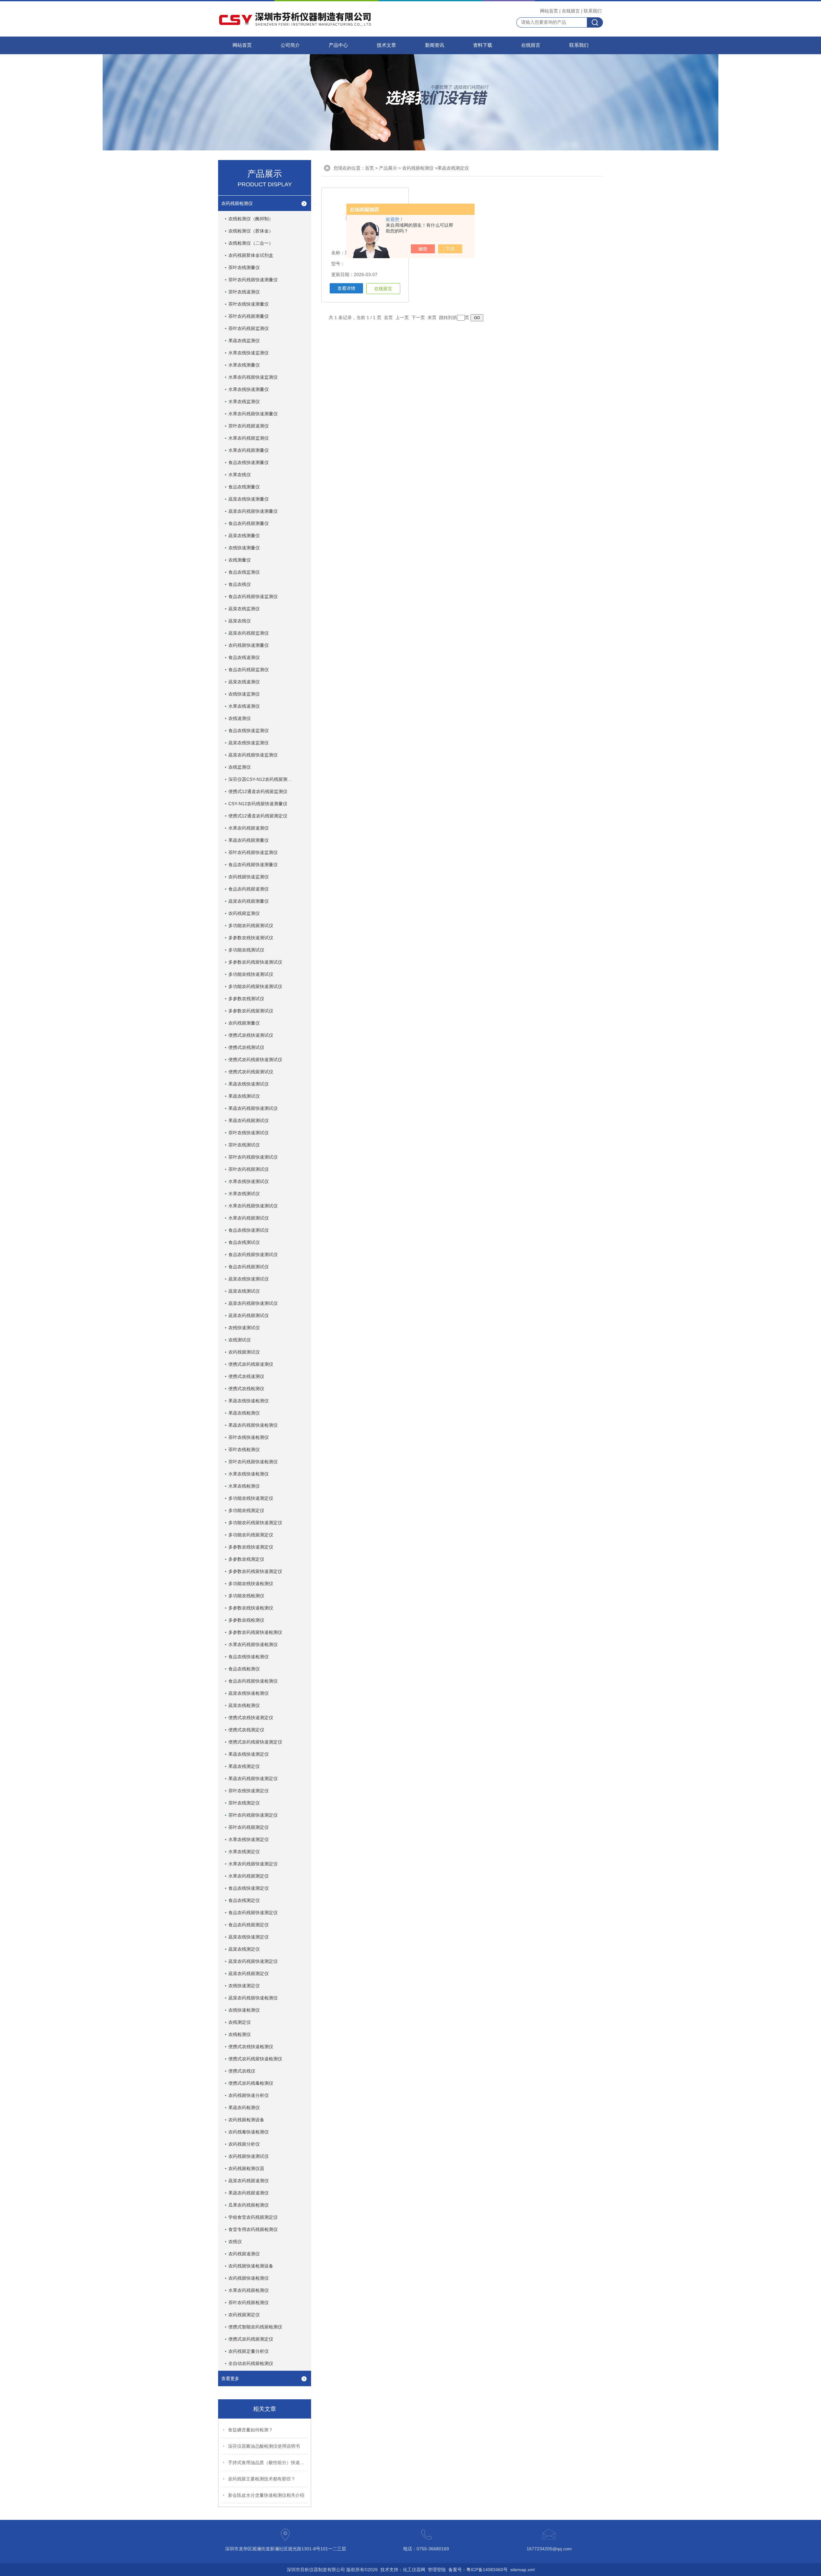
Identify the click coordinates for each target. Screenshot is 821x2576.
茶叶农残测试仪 (244, 1145)
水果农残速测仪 (244, 706)
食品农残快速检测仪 (249, 1657)
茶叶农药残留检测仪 (249, 2302)
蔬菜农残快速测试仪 (249, 1279)
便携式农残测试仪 (246, 1047)
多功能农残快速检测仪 (251, 1584)
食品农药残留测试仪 (249, 1267)
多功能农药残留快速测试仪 (255, 986)
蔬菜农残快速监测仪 (249, 743)
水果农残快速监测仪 (249, 353)
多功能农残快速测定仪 (251, 1498)
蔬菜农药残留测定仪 (249, 1973)
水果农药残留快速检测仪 (253, 1644)
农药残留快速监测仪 (249, 877)
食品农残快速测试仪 (249, 1230)
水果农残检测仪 (244, 1486)
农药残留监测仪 (244, 913)
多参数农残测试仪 (246, 999)
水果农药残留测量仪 (249, 450)
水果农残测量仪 (244, 365)
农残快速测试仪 (244, 1328)
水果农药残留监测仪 (249, 438)
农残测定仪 (240, 2022)
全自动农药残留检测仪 (251, 2363)
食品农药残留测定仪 (249, 1925)
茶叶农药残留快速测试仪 (253, 1157)
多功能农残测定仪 (246, 1510)
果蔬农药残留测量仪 (249, 840)
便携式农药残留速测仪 (251, 1364)
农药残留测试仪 (244, 1352)
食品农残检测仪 (244, 1669)
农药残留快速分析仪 (249, 2095)
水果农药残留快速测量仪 (253, 414)
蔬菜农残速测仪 (244, 682)
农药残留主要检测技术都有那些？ (262, 2479)
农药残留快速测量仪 (249, 645)
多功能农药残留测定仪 (251, 1535)
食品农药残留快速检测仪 (253, 1681)
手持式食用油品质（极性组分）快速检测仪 (268, 2462)
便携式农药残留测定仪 (251, 2339)
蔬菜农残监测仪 (244, 609)
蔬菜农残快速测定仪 (249, 1937)
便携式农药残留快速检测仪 (255, 2059)
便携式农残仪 (242, 2071)
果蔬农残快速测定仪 (249, 1754)
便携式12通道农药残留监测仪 (258, 791)
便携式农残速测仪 (246, 1376)
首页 (369, 168)
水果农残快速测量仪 (249, 389)
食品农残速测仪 (244, 657)
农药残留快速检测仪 (249, 2278)
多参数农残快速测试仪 (251, 938)
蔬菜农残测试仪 (244, 1291)
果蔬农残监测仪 (244, 341)
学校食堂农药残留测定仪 (253, 2217)
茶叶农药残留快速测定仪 (253, 1815)
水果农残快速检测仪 (249, 1474)
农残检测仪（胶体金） (251, 231)
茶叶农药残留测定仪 (249, 1827)
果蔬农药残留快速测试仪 (253, 1108)
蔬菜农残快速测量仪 (249, 499)
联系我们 (593, 11)
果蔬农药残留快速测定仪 (253, 1778)
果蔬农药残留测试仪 (249, 1120)
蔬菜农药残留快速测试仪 (253, 1303)
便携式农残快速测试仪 (251, 1035)
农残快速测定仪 (244, 1986)
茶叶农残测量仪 (244, 267)
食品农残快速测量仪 (249, 462)
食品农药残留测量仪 (249, 523)
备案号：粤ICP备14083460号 (478, 2570)
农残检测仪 (240, 2034)
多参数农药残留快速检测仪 (255, 1632)
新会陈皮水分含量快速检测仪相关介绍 (266, 2495)
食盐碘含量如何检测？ (250, 2430)
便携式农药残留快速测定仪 (255, 1742)
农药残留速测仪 (244, 2254)
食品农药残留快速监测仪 (253, 596)
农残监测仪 (240, 767)
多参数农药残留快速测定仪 (255, 1571)
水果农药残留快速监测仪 (253, 377)
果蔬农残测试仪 (244, 1096)
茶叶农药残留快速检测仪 (253, 1462)
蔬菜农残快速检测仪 (249, 1693)
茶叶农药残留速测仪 (249, 426)
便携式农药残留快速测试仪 (255, 1060)
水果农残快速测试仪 (249, 1181)
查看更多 (230, 2378)
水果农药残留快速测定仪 (253, 1864)
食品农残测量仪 (244, 487)
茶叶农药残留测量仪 (249, 316)
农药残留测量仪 (244, 1023)
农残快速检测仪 (244, 2010)
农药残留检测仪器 (246, 2168)
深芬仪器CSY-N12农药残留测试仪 (262, 779)
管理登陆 (437, 2570)
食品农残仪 (240, 584)
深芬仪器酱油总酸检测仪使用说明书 (264, 2446)
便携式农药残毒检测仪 (251, 2083)
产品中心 (338, 45)
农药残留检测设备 (246, 2120)
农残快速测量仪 (244, 548)
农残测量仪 (240, 560)
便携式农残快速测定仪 (251, 1718)
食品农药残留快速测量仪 (253, 865)
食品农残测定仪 (244, 1900)
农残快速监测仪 (244, 694)
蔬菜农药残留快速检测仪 (253, 1998)
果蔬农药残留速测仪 (249, 2193)
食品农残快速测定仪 (249, 1888)
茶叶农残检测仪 (244, 1449)
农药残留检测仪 (237, 203)
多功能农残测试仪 (246, 950)
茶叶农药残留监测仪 (249, 328)
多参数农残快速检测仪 (251, 1608)
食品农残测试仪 (244, 1242)
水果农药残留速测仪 (249, 828)
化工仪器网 (414, 2570)
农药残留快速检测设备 (251, 2266)
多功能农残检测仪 (246, 1596)
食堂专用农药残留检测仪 (253, 2229)
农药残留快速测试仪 (249, 2156)
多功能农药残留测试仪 (251, 925)
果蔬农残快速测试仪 (249, 1084)
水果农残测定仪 (244, 1852)
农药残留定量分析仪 (249, 2351)
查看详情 (346, 288)
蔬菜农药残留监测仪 (249, 633)
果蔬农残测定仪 (244, 1766)
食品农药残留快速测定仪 (253, 1913)
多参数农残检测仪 (246, 1620)
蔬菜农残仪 (240, 621)
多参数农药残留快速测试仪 (255, 962)
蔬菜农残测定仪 (244, 1949)
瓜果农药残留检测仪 (249, 2205)
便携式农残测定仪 (246, 1730)
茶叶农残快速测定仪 (249, 1791)
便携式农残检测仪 (246, 1389)
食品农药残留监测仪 (249, 670)
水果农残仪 (240, 475)
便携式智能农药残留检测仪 (255, 2327)
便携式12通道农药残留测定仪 (258, 816)
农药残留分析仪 (244, 2144)
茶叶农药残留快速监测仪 (253, 852)
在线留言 (571, 11)
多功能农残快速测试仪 (251, 974)
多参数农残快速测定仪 (251, 1547)
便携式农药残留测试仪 (251, 1072)
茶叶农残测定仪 (244, 1803)
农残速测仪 (240, 718)
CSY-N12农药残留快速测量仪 (258, 804)
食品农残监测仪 (244, 572)
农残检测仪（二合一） (251, 243)
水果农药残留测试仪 (249, 1218)
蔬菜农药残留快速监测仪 (253, 755)
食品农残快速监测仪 (249, 731)
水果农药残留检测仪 (249, 2290)
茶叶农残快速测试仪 (249, 1133)
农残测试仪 (240, 1340)
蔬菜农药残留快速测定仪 (253, 1961)
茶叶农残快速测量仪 (249, 304)
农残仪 (235, 2242)
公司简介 (290, 45)
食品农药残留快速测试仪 (253, 1254)
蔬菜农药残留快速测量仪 (253, 511)
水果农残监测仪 (244, 401)
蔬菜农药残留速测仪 (249, 2181)
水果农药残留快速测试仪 (253, 1206)
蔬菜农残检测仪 (244, 1705)
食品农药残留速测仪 (249, 889)
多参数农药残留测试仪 (251, 1011)
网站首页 (549, 11)
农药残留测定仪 (244, 2315)
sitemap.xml (522, 2570)
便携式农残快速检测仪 (251, 2047)
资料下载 (483, 45)
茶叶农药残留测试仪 (249, 1169)
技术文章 (386, 45)
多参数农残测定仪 (246, 1559)
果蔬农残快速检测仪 (249, 1401)
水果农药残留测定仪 (249, 1876)
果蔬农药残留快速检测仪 (253, 1425)
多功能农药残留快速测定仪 (255, 1523)
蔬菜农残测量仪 (244, 536)
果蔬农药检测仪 (244, 2107)
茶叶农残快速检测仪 (249, 1437)
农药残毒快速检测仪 (249, 2132)
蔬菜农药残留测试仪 (249, 1315)
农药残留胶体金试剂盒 (251, 255)
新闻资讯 (435, 45)
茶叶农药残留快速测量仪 (253, 280)
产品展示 (388, 168)
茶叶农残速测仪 (244, 292)
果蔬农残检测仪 (244, 1413)
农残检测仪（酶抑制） (251, 219)
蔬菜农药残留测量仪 (249, 901)
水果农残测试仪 (244, 1194)
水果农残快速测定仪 (249, 1839)
